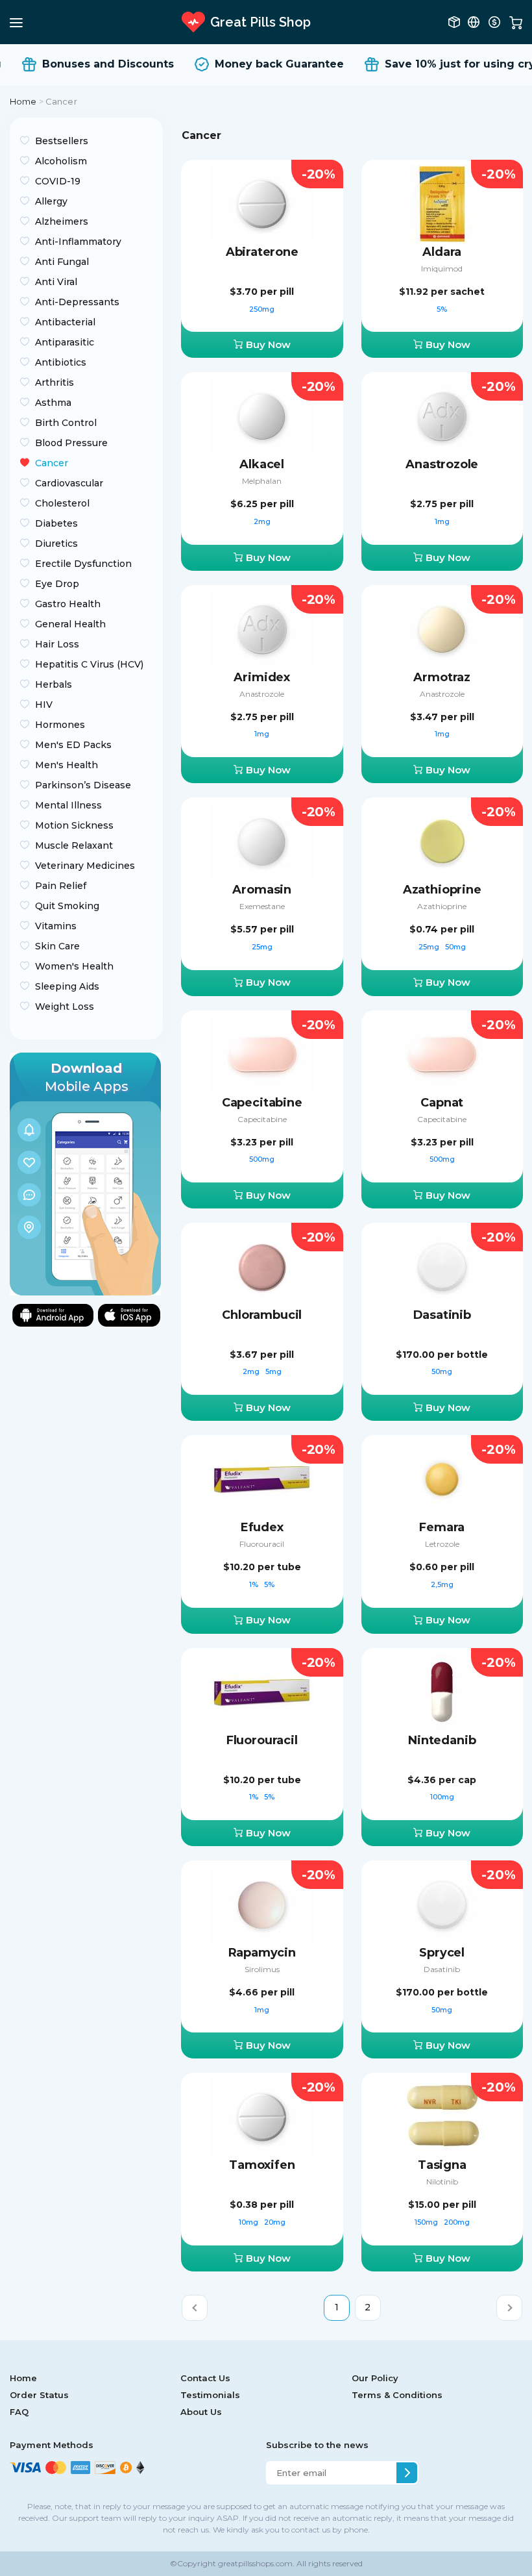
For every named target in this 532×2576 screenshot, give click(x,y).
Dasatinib (442, 1315)
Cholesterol (62, 503)
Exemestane (262, 906)
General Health (70, 624)
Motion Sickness (74, 825)
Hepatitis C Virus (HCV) (89, 664)
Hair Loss (57, 644)
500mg (262, 1159)
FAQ (19, 2412)
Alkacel (262, 464)
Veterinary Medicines (85, 866)
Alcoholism (61, 161)
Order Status (39, 2395)
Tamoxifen (262, 2165)
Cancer (52, 463)
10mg (249, 2222)
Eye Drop (57, 584)
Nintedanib (442, 1740)
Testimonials (210, 2395)
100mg (442, 1797)
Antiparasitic (65, 342)
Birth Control (66, 423)
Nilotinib (442, 2182)
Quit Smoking (67, 906)
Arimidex (262, 677)
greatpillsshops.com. (255, 2563)
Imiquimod (442, 269)
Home (23, 101)
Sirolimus (262, 1969)
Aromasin (262, 890)
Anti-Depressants (77, 302)
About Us (201, 2412)
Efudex (262, 1527)
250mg (262, 309)
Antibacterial (65, 322)
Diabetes (56, 523)
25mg (262, 947)
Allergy (51, 201)
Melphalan (262, 481)
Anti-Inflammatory (78, 242)
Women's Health (74, 966)
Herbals (54, 684)
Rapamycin (262, 1953)
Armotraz (442, 677)
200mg (457, 2222)
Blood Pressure (71, 443)
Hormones (60, 725)
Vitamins (56, 926)
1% (255, 1584)
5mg (273, 1371)
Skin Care (57, 946)
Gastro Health (68, 604)
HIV (44, 705)
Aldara (442, 252)
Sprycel (442, 1953)
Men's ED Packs (73, 745)
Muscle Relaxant (74, 845)
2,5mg (442, 1584)
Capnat (442, 1103)
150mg (427, 2222)
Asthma (53, 403)
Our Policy (375, 2378)
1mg (442, 521)
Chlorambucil (262, 1315)
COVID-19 (58, 181)
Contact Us (205, 2378)
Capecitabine (262, 1103)
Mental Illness (68, 805)
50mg (455, 947)
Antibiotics (61, 362)
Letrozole (442, 1544)
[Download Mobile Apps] (85, 1173)
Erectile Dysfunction (83, 564)
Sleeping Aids (67, 986)
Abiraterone (262, 252)
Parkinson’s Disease (83, 785)
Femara (442, 1527)
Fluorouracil (262, 1544)
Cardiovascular (69, 483)
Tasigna (442, 2165)
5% (442, 309)
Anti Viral (56, 282)
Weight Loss (65, 1007)
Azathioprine (442, 890)
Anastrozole (442, 464)
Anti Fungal (62, 262)
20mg (275, 2222)
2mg (262, 521)
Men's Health (66, 765)
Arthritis (54, 382)
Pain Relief (61, 886)
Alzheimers (62, 221)
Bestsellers (62, 141)
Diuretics (56, 544)
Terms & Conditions (397, 2395)
